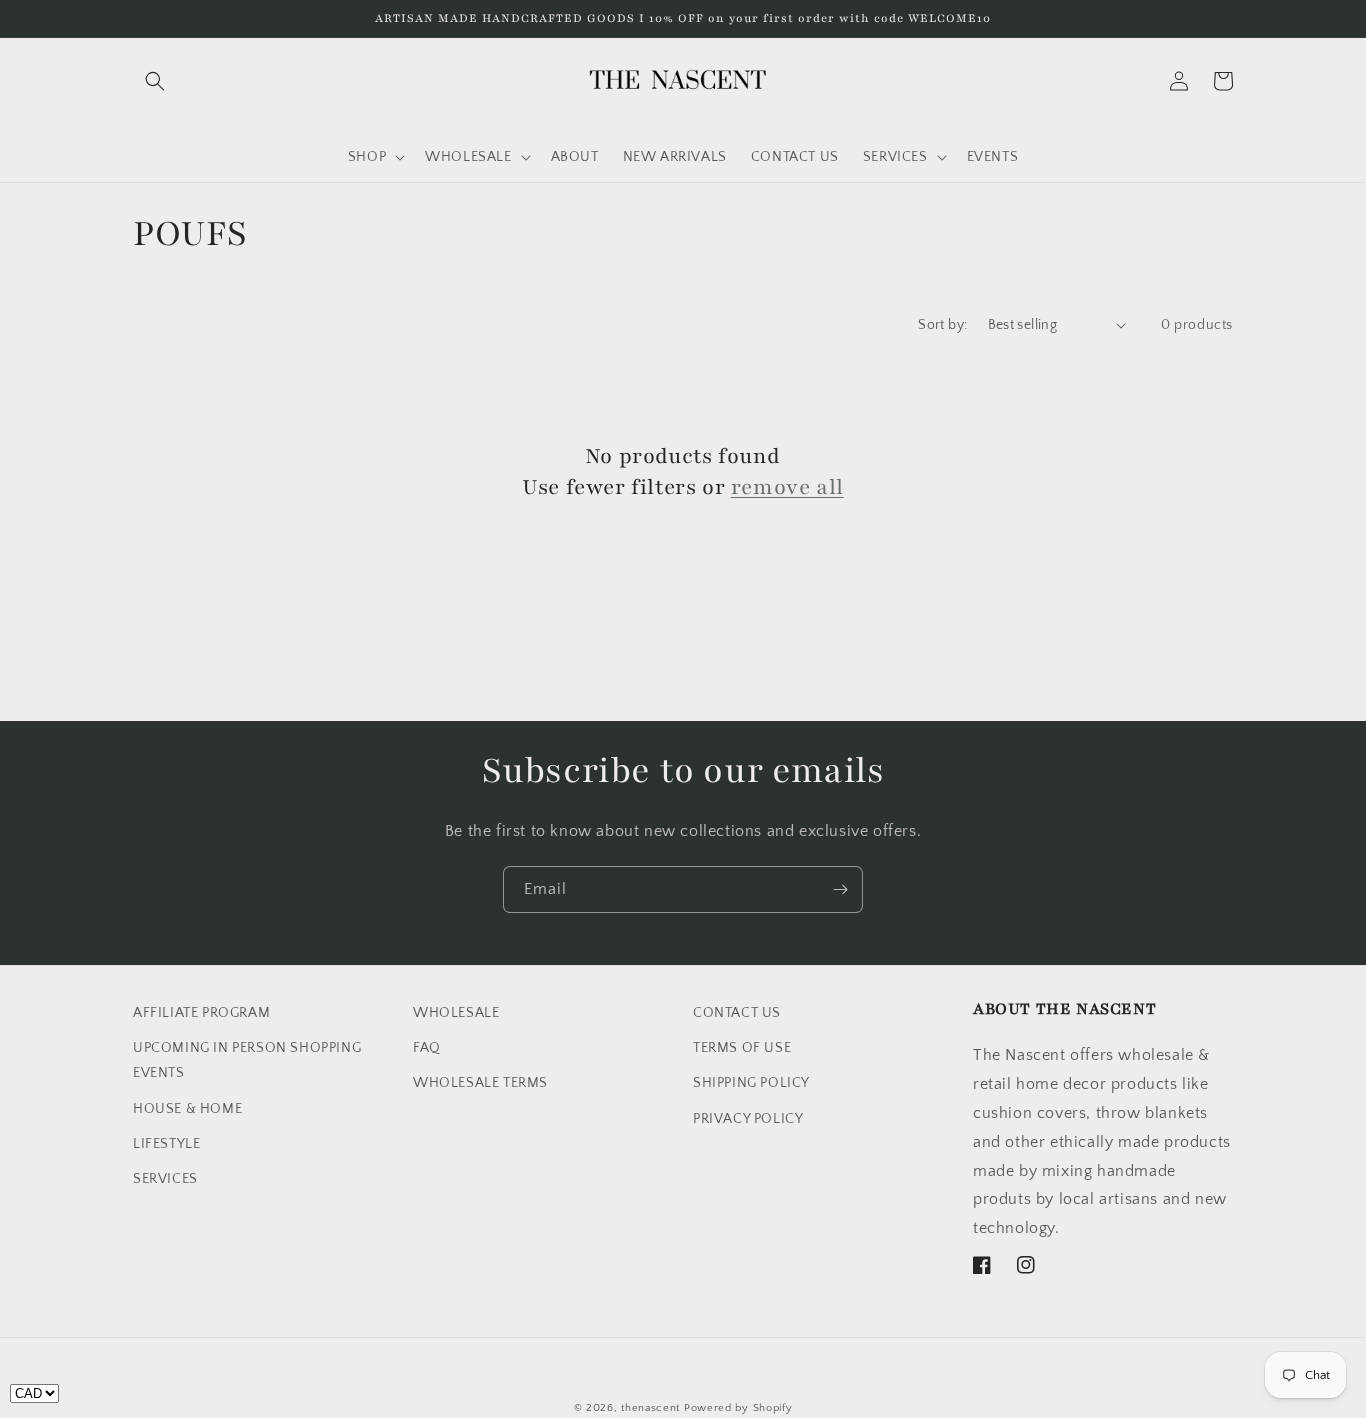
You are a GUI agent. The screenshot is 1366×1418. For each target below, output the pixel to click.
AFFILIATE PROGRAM (201, 1013)
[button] (155, 81)
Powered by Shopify (738, 1408)
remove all (787, 487)
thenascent (650, 1408)
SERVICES (165, 1179)
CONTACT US (737, 1013)
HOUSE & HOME (187, 1109)
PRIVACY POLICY (748, 1119)
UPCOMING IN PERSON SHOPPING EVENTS (247, 1060)
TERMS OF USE (742, 1048)
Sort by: (942, 325)
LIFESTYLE (166, 1144)
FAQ (427, 1048)
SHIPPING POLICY (751, 1083)
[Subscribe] (840, 889)
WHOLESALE (456, 1013)
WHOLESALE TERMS (480, 1083)
